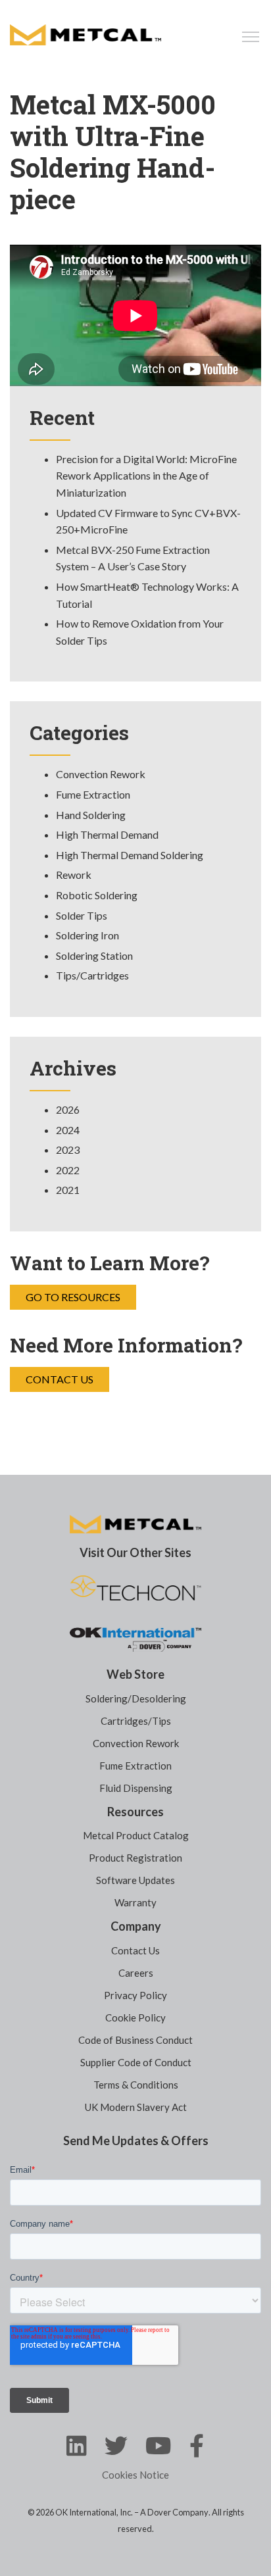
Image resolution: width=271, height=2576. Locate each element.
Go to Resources (73, 1297)
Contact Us (60, 1379)
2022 (68, 1170)
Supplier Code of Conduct (136, 2062)
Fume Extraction (93, 794)
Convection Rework (101, 774)
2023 (68, 1150)
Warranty (135, 1902)
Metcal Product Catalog (136, 1835)
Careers (136, 1973)
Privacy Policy (135, 1995)
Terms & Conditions (136, 2085)
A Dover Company (174, 2512)
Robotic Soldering (97, 895)
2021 (68, 1190)
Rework (74, 875)
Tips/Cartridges (92, 975)
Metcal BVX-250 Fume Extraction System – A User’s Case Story (133, 558)
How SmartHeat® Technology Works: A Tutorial (147, 595)
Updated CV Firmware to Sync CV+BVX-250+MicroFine (148, 521)
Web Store (135, 1674)
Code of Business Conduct (135, 2040)
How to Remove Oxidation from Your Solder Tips (140, 632)
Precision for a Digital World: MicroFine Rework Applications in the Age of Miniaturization (146, 476)
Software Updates (135, 1880)
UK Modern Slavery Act (136, 2107)
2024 (68, 1130)
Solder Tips (82, 915)
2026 (68, 1109)
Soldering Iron (87, 935)
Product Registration (135, 1858)
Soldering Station (94, 955)
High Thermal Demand (107, 834)
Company (136, 1926)
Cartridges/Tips (136, 1721)
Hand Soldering (91, 815)
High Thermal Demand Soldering (130, 855)
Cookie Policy (135, 2018)
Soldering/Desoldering (136, 1698)
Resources (135, 1812)
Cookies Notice (135, 2475)
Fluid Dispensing (136, 1788)
